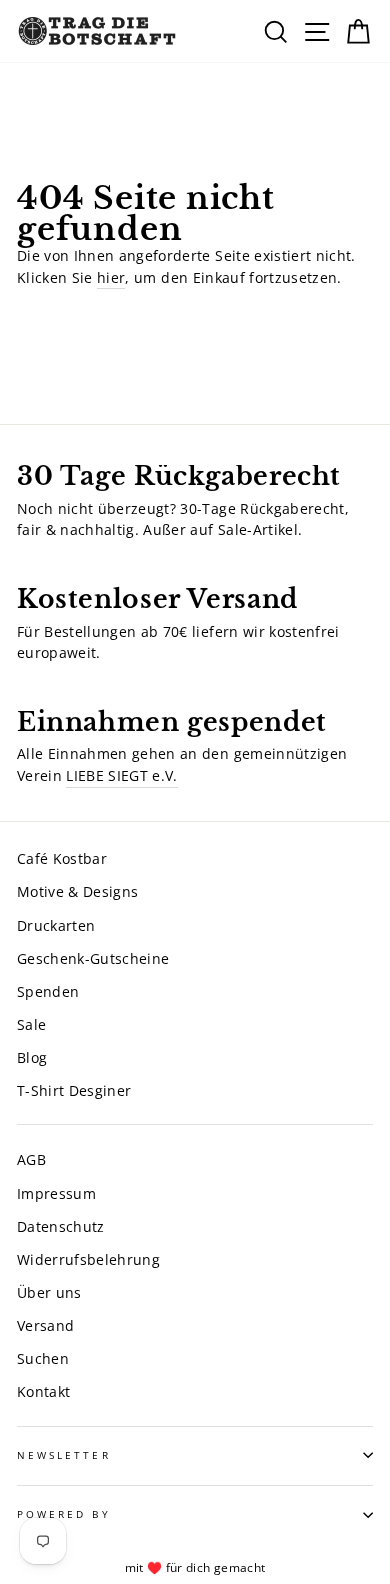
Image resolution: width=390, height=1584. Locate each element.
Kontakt (43, 1391)
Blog (32, 1057)
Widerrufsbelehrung (88, 1259)
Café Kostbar (62, 858)
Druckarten (56, 925)
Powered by (64, 1514)
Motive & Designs (77, 891)
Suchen (43, 1358)
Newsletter (64, 1455)
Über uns (49, 1292)
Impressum (56, 1193)
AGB (31, 1159)
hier (111, 277)
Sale (31, 1024)
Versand (45, 1325)
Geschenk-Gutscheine (93, 958)
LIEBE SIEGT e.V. (121, 775)
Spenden (48, 991)
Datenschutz (61, 1226)
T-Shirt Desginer (74, 1090)
